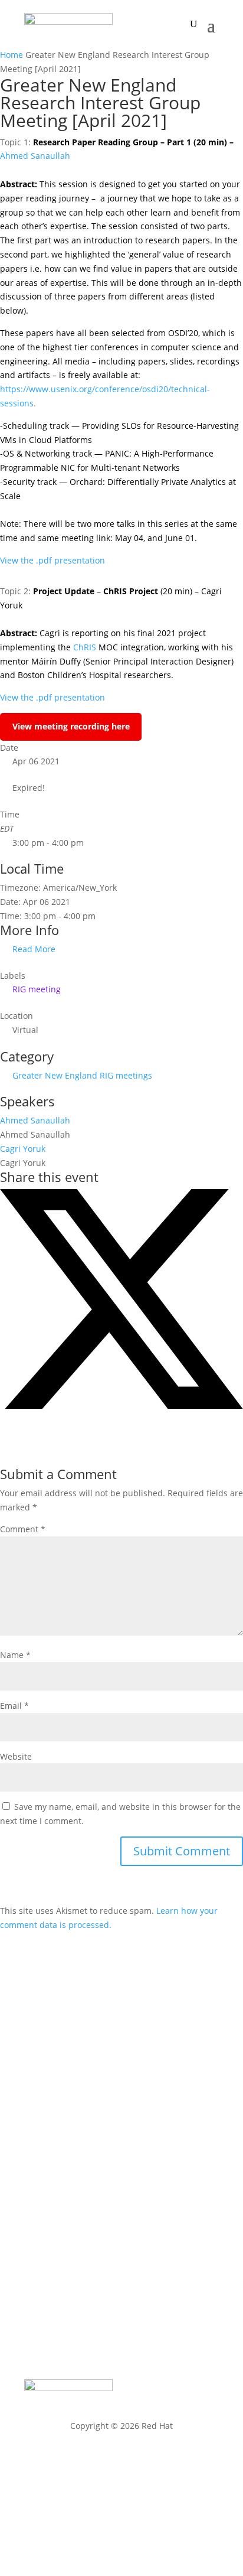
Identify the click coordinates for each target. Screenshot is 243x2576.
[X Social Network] (121, 1406)
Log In (121, 2140)
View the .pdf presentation (52, 560)
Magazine (122, 2003)
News (122, 2025)
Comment (23, 1529)
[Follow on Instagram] (162, 2271)
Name (15, 1655)
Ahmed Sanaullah (35, 156)
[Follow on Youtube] (186, 2271)
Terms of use (122, 2489)
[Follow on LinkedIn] (209, 2271)
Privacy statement (122, 2458)
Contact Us (121, 2118)
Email (14, 1706)
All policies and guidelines (121, 2521)
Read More (34, 949)
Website (16, 1756)
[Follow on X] (139, 2271)
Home (13, 55)
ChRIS (85, 647)
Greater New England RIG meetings (82, 1075)
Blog (122, 2047)
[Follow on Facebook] (115, 2271)
